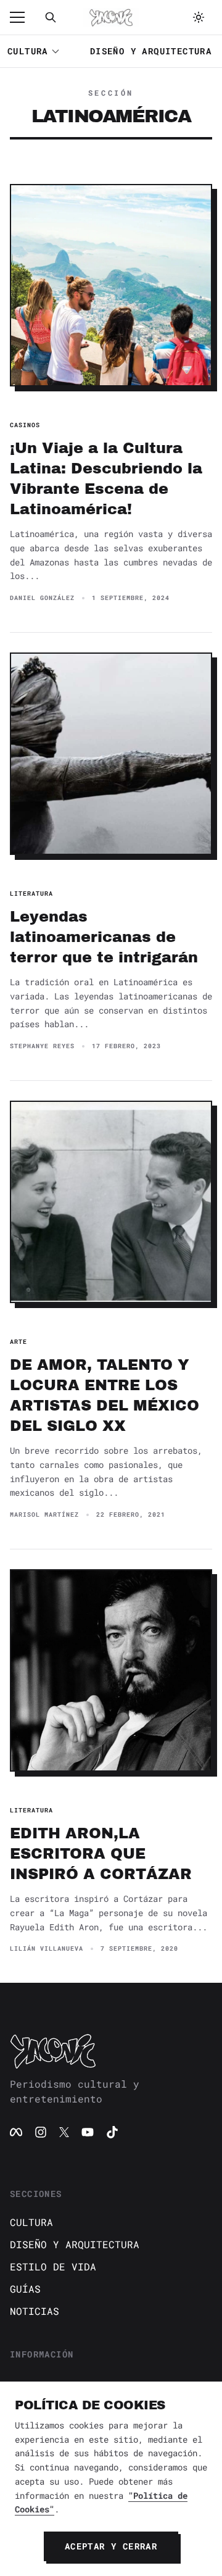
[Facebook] (16, 2132)
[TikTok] (112, 2132)
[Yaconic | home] (111, 2051)
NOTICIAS (35, 2311)
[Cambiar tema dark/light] (199, 17)
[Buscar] (51, 17)
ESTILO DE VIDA (53, 2266)
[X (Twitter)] (64, 2132)
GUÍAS (25, 2289)
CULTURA (28, 51)
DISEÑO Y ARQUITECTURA (151, 51)
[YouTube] (88, 2132)
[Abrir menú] (23, 17)
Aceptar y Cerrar (111, 2546)
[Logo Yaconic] (111, 17)
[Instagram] (41, 2132)
